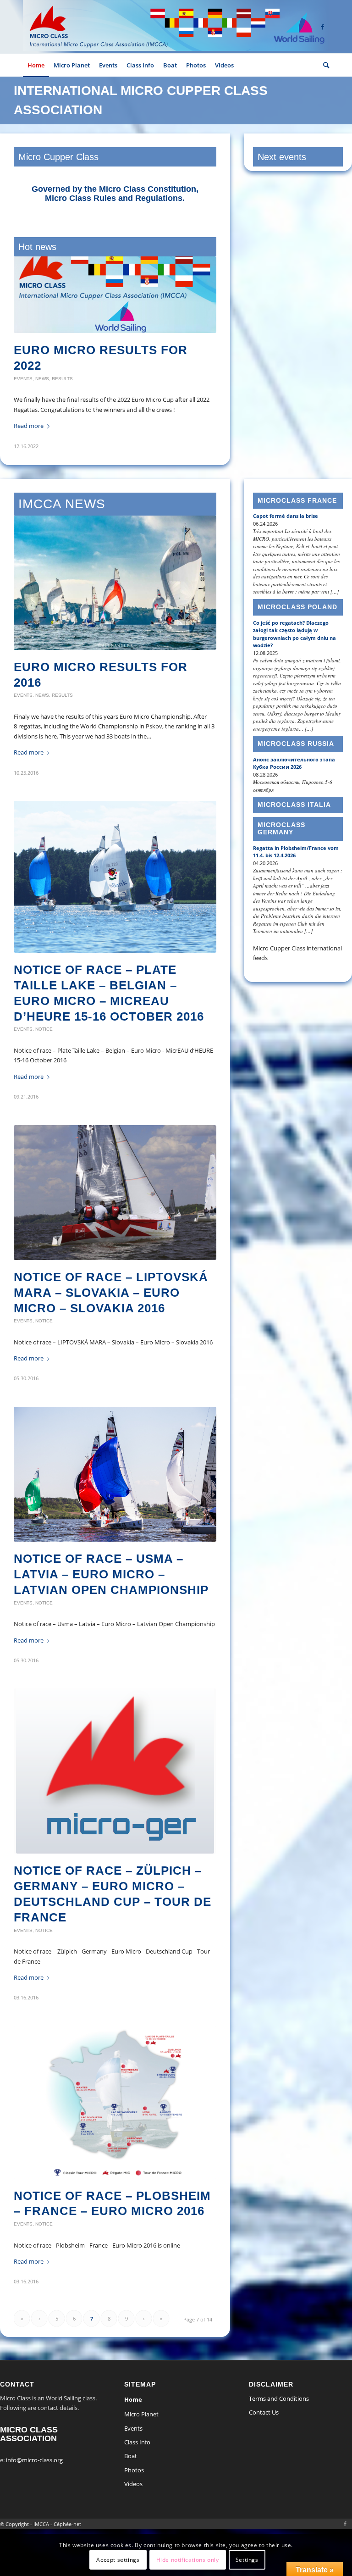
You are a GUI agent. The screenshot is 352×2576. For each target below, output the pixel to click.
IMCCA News (62, 514)
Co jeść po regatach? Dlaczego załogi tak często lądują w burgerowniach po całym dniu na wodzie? (294, 644)
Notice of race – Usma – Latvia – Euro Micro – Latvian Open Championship (111, 1584)
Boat (131, 2465)
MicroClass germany (281, 838)
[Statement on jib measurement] (115, 295)
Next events (282, 157)
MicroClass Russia (296, 753)
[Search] (324, 65)
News (21, 379)
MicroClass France (297, 510)
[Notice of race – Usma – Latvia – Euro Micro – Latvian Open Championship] (115, 1484)
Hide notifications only (188, 2560)
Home (133, 2409)
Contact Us (264, 2422)
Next (203, 336)
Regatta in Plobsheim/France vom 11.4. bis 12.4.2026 (296, 861)
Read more (29, 436)
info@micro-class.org (34, 2470)
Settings (247, 2560)
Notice (39, 379)
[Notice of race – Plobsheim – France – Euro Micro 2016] (115, 2112)
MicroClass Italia (294, 814)
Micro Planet (141, 2424)
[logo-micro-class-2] (176, 27)
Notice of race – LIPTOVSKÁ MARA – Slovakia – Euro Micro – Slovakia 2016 (111, 1302)
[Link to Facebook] (322, 27)
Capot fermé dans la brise (286, 525)
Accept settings (118, 2560)
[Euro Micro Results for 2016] (115, 592)
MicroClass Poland (297, 616)
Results (62, 705)
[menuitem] (36, 65)
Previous (27, 336)
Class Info (137, 2452)
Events (23, 705)
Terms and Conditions (279, 2408)
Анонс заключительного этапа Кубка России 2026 (294, 773)
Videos (133, 2493)
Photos (134, 2480)
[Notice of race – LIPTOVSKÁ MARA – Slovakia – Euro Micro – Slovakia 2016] (115, 1202)
